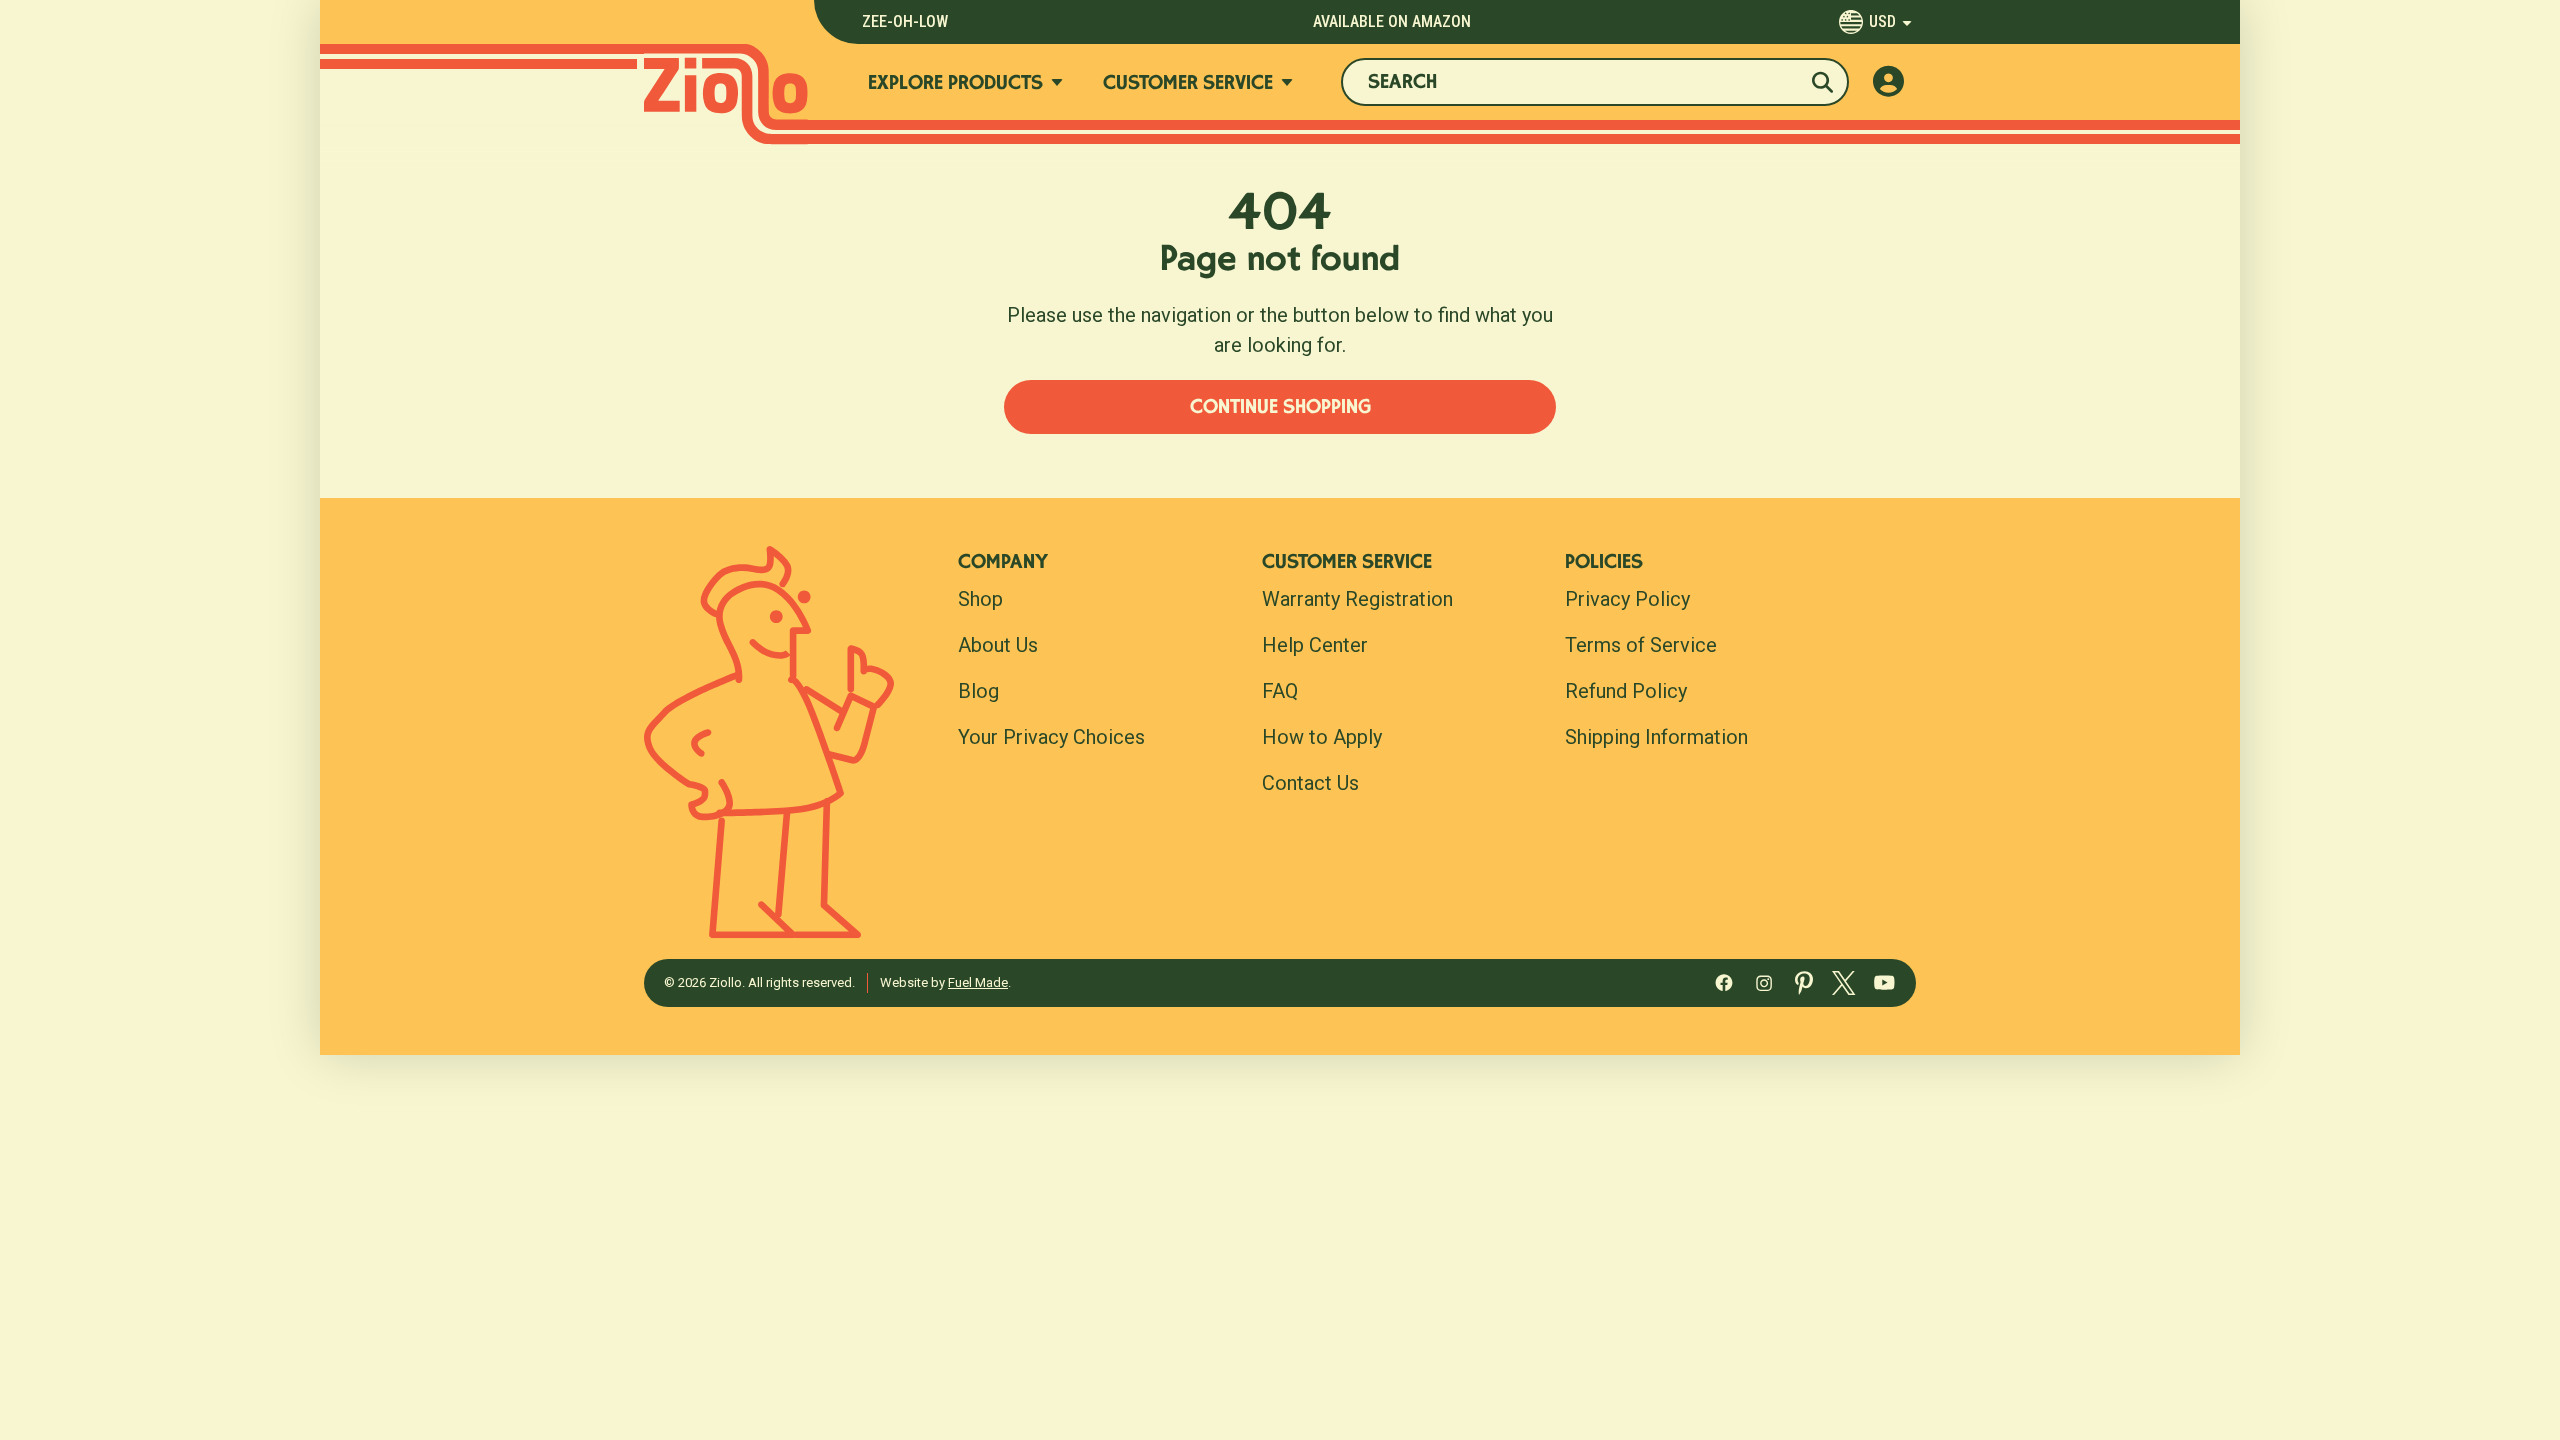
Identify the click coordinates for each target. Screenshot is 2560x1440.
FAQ (1280, 691)
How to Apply (1322, 737)
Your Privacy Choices (1051, 737)
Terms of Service (1641, 645)
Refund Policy (1626, 691)
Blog (978, 691)
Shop (980, 599)
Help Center (1315, 645)
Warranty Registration (1357, 599)
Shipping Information (1656, 737)
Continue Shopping (1280, 409)
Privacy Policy (1627, 599)
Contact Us (1310, 783)
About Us (998, 645)
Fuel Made (978, 982)
